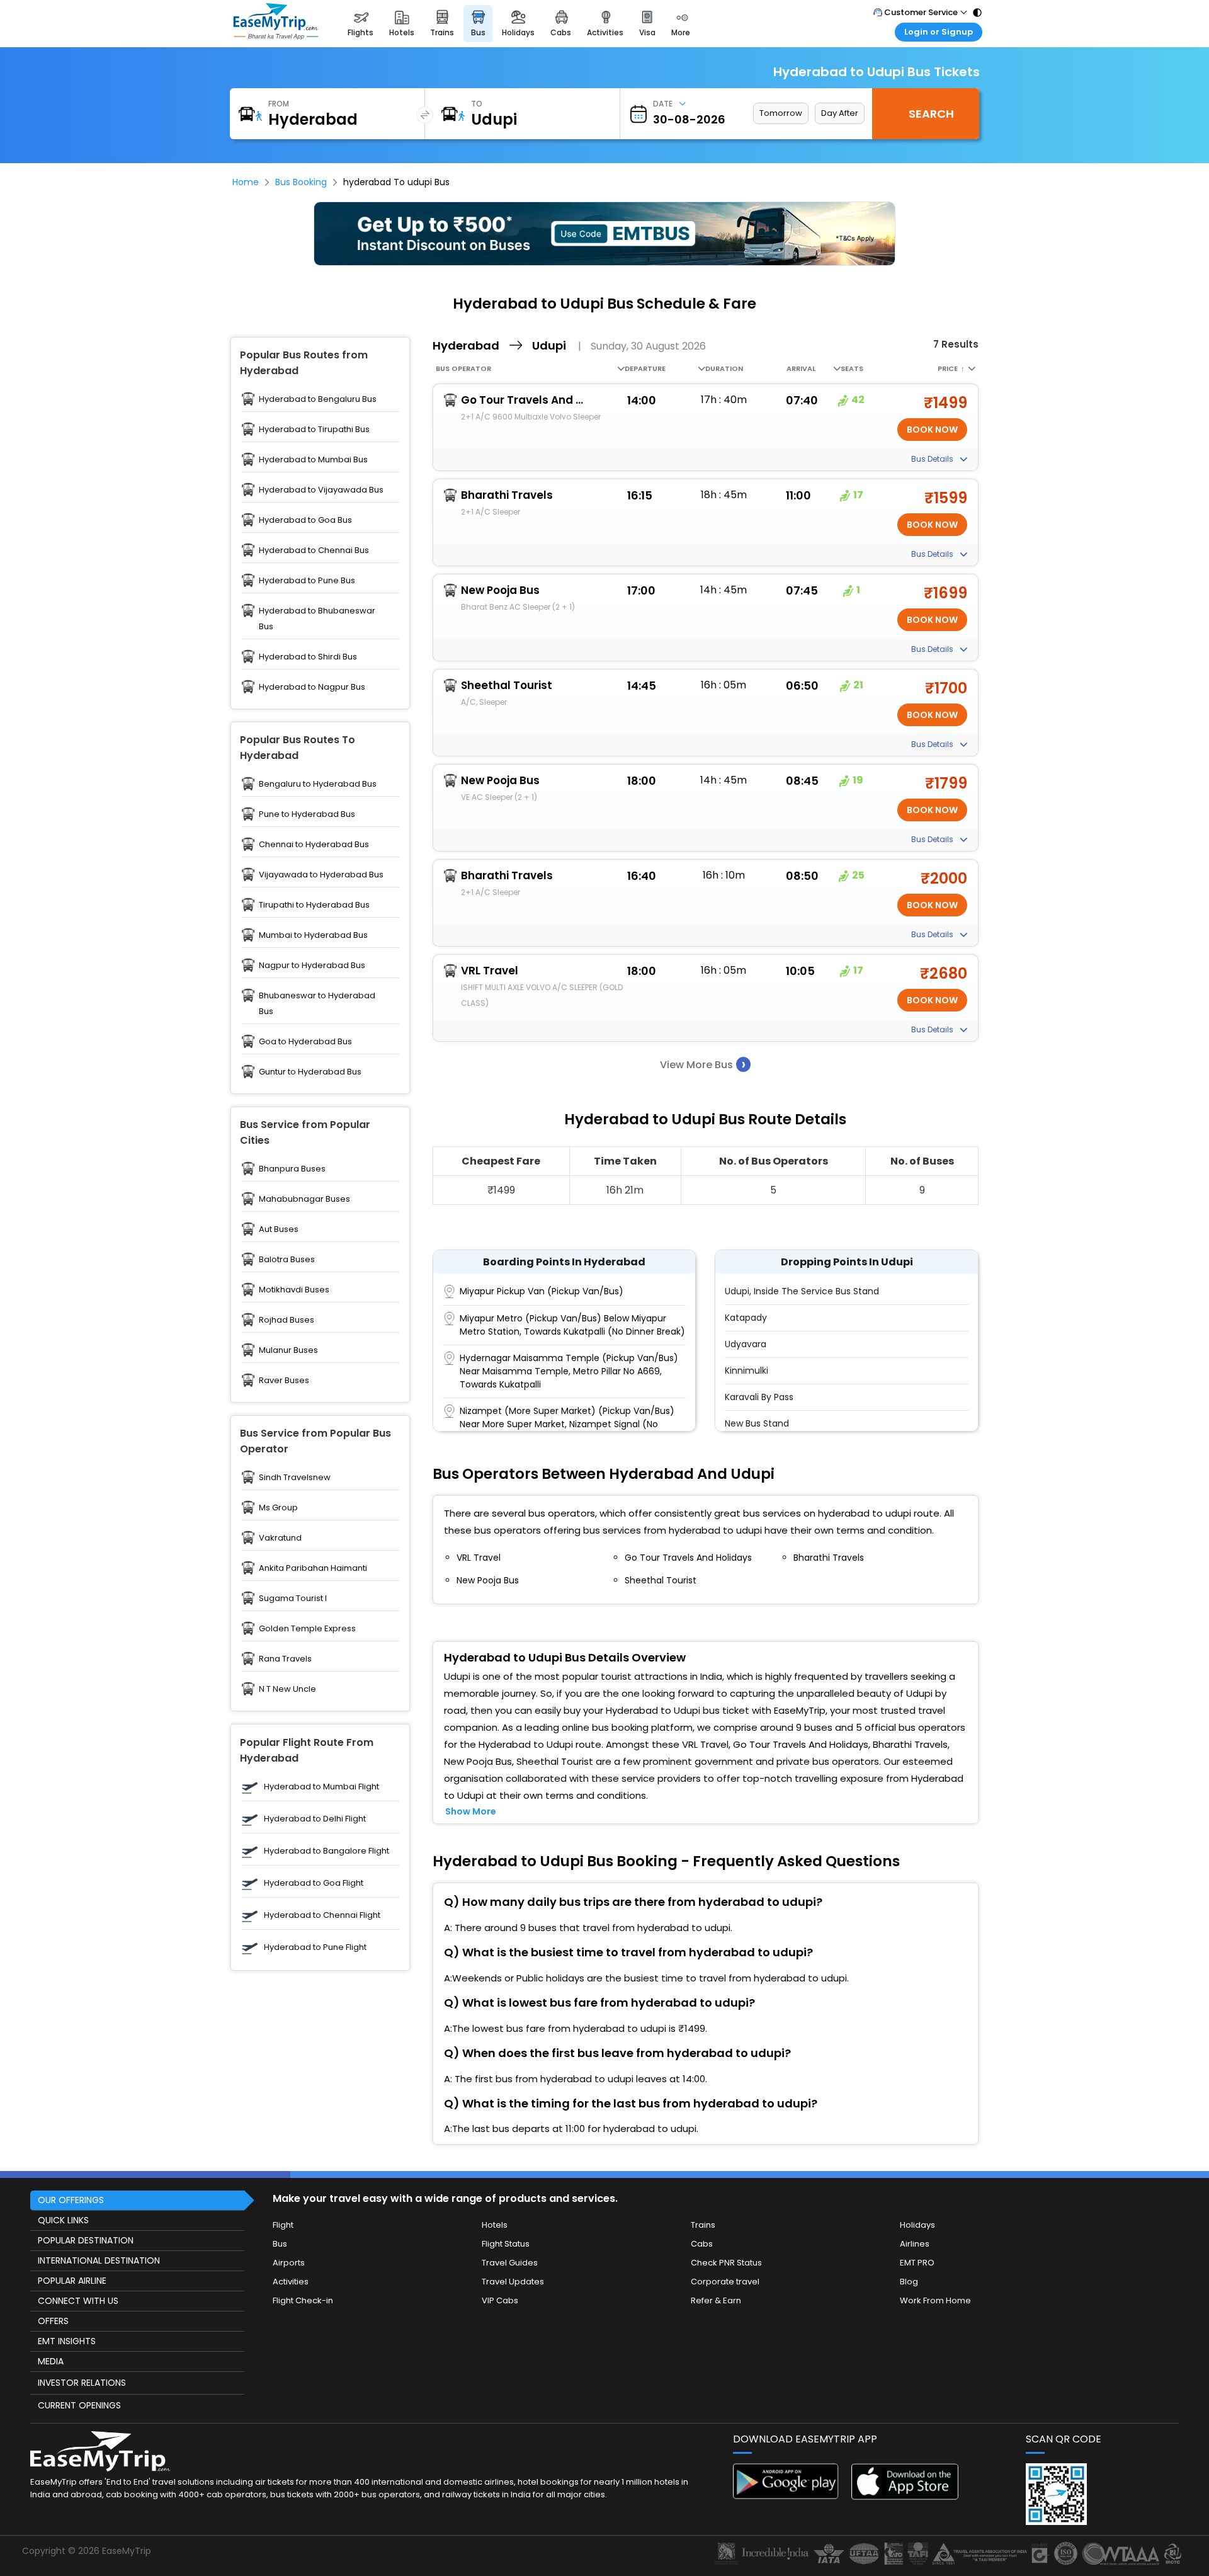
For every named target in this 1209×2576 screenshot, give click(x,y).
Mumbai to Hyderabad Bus (313, 935)
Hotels (495, 2225)
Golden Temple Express (307, 1628)
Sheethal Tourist (507, 685)
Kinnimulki (746, 1371)
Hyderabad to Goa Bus (305, 520)
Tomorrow (781, 113)
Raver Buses (284, 1380)
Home (246, 182)
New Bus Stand (757, 1423)
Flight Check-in (303, 2300)
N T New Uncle (287, 1689)
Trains (703, 2225)
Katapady (746, 1318)
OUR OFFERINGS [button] (71, 2200)
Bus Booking (301, 182)
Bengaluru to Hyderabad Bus (318, 784)
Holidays (917, 2225)
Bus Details (933, 459)
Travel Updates (513, 2282)
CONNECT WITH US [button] (78, 2301)
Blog (909, 2282)
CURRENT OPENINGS (79, 2405)
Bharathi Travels (507, 495)
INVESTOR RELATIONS (82, 2383)
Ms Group (278, 1507)
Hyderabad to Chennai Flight (322, 1915)
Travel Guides (510, 2263)
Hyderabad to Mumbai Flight (321, 1787)
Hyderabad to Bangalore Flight (326, 1851)
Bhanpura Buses (292, 1169)
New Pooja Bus (500, 590)
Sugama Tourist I (293, 1598)
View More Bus (703, 1064)
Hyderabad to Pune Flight (315, 1947)
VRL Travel (490, 971)
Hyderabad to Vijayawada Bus (321, 490)
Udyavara (746, 1344)
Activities (291, 2282)
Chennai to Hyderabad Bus (314, 844)
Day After (840, 113)
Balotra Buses (287, 1259)
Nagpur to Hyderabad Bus (312, 965)
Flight (283, 2225)
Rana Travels (285, 1659)
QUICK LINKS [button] (63, 2220)
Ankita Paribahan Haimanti (313, 1568)
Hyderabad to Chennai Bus (314, 550)
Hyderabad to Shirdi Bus (308, 657)
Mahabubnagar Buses (304, 1199)
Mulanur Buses (288, 1350)
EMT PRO (917, 2263)
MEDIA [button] (51, 2361)
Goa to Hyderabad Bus (305, 1041)
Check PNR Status (726, 2263)
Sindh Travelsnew (295, 1477)
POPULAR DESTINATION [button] (86, 2240)
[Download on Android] (786, 2496)
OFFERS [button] (53, 2321)
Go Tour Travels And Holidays (524, 400)
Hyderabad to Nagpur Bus (312, 687)
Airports (289, 2263)
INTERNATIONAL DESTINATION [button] (99, 2260)
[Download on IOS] (905, 2496)
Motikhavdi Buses (294, 1290)
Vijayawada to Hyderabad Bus (321, 875)
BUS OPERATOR (463, 368)
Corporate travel (725, 2282)
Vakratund (280, 1538)
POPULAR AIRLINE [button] (72, 2281)
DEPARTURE (645, 368)
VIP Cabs (500, 2300)
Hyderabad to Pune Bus (307, 580)
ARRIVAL (801, 368)
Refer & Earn (716, 2300)
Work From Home (935, 2300)
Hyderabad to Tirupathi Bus (314, 429)
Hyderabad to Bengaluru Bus (318, 399)
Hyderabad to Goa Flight (314, 1883)
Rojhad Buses (287, 1320)
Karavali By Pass (759, 1397)
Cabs (702, 2244)
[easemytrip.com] (276, 24)
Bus (280, 2244)
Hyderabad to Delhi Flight (315, 1819)
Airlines (915, 2244)
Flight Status (506, 2244)
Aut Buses (279, 1229)
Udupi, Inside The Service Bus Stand (802, 1291)
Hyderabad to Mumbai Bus (313, 459)
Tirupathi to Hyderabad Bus (314, 905)
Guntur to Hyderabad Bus (310, 1072)
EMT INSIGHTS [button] (67, 2341)
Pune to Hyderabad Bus (307, 814)
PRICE (951, 368)
